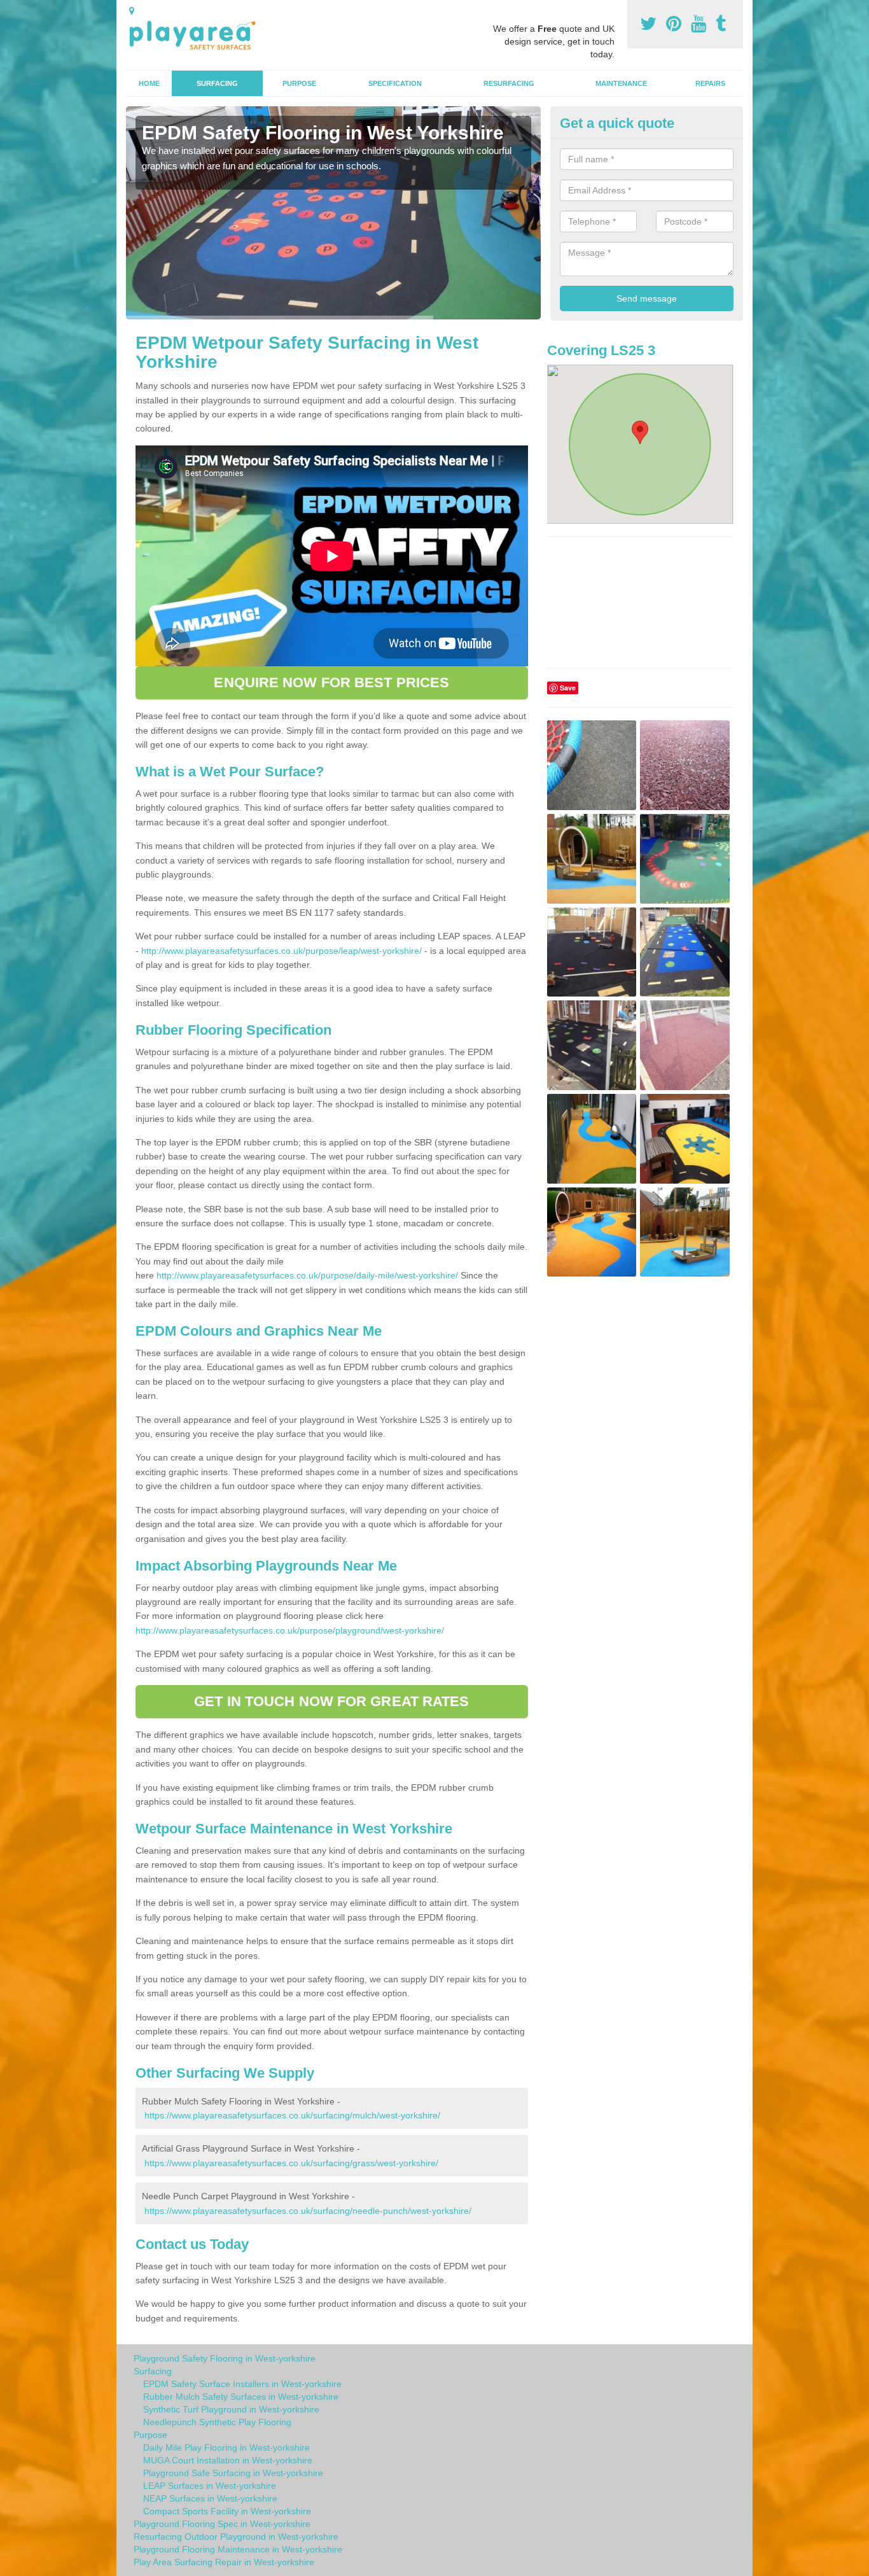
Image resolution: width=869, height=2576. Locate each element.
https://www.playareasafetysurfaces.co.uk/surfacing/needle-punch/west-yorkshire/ (308, 2211)
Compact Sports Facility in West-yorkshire (227, 2511)
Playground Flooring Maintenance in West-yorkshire (238, 2549)
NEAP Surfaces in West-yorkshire (210, 2498)
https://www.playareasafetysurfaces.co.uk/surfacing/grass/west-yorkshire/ (291, 2163)
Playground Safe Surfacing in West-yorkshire (233, 2473)
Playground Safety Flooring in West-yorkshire (225, 2358)
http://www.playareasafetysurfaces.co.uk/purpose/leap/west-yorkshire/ (282, 951)
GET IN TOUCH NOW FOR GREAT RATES (331, 1701)
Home (149, 83)
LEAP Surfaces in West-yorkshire (210, 2486)
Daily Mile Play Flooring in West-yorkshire (226, 2447)
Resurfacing (509, 83)
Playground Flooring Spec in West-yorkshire (222, 2524)
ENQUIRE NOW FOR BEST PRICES (331, 682)
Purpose (299, 83)
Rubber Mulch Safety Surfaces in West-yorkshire (241, 2397)
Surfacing (217, 83)
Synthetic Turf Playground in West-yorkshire (231, 2409)
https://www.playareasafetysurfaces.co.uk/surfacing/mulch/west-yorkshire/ (292, 2115)
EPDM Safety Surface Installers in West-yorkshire (242, 2384)
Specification (395, 83)
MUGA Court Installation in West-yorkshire (228, 2460)
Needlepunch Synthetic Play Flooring (217, 2422)
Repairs (710, 83)
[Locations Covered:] (132, 11)
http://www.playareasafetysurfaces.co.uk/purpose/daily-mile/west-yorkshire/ (307, 1275)
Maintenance (621, 83)
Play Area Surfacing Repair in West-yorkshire (224, 2562)
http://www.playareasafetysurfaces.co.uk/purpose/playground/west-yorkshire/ (290, 1630)
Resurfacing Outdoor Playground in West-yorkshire (236, 2537)
